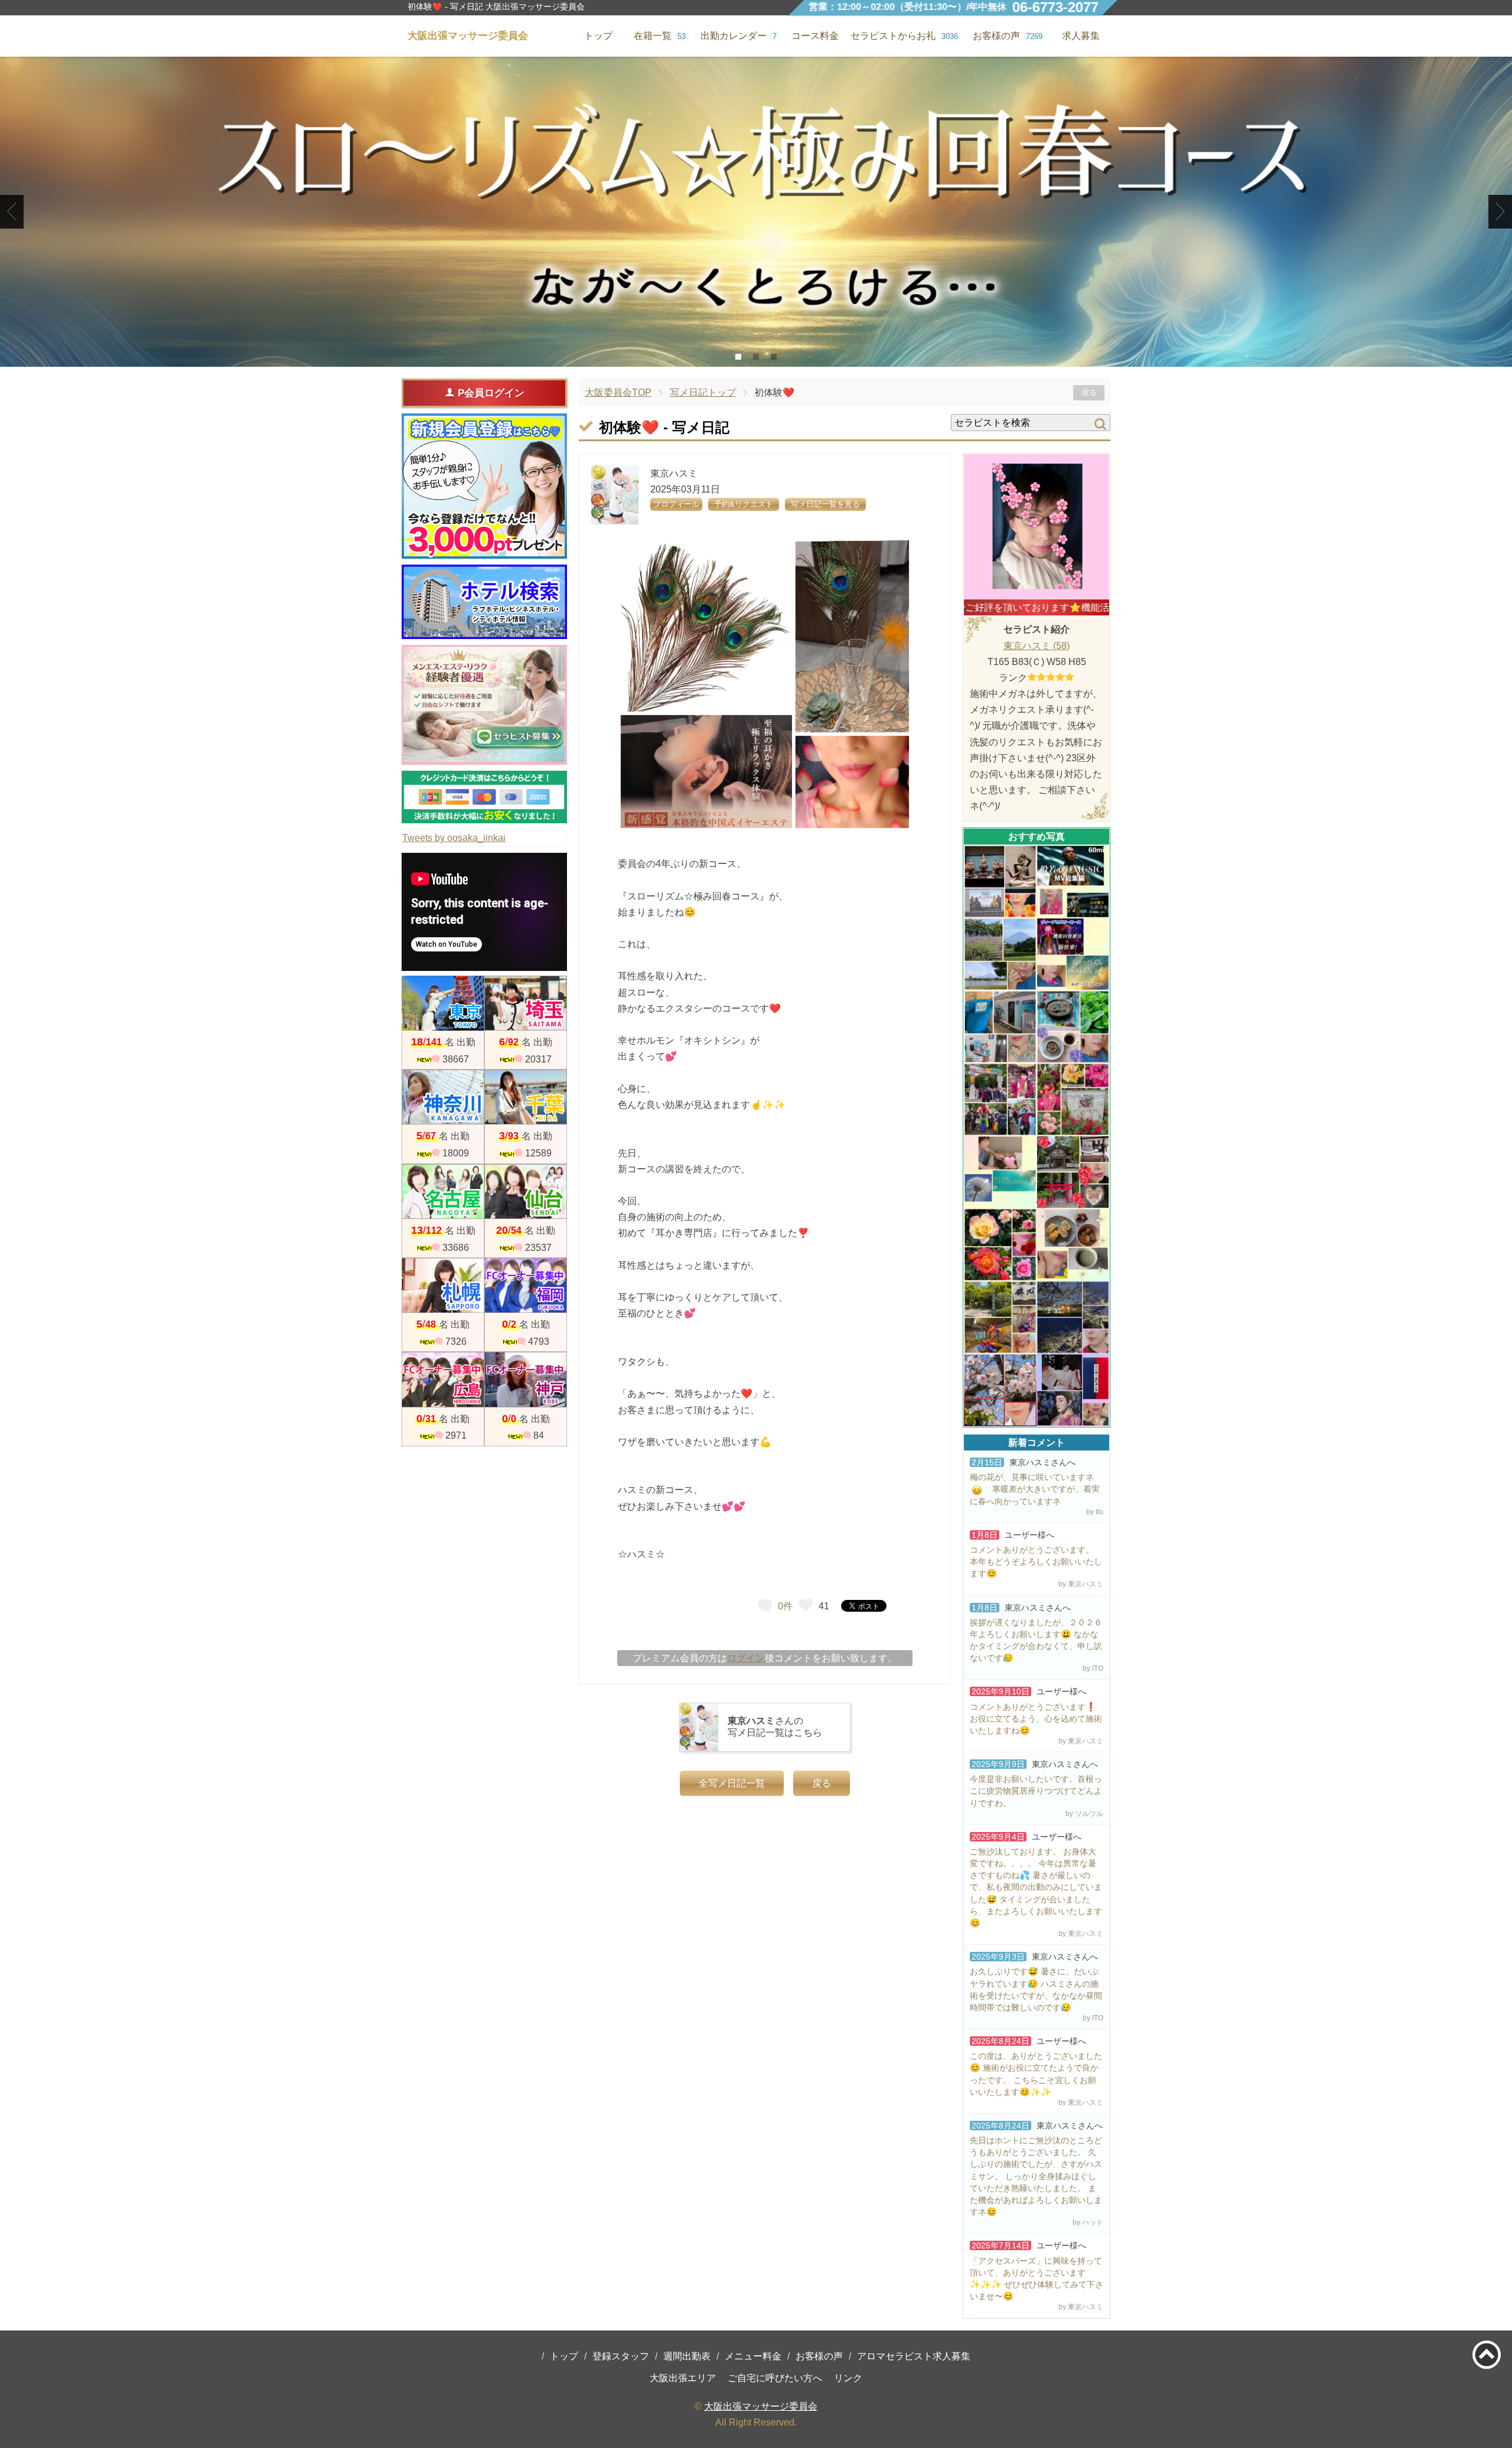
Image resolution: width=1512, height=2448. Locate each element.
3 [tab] (774, 357)
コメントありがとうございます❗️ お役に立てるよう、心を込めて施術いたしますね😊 (1036, 1719)
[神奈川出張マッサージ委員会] (443, 1097)
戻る (1089, 392)
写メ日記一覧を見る (825, 504)
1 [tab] (739, 357)
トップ (564, 2356)
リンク (848, 2378)
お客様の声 (819, 2356)
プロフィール (676, 504)
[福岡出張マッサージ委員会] (526, 1285)
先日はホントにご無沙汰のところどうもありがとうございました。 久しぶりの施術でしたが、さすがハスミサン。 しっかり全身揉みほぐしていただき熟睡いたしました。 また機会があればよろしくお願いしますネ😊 (1036, 2176)
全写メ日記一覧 (732, 1783)
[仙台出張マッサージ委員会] (526, 1192)
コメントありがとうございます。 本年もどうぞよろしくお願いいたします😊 (1036, 1562)
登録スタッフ (621, 2356)
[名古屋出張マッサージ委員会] (443, 1192)
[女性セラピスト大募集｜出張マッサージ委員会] (484, 705)
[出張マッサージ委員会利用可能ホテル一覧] (484, 602)
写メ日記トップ (703, 392)
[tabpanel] (756, 212)
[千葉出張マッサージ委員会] (526, 1097)
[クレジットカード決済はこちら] (484, 797)
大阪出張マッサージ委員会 (761, 2406)
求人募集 (1081, 36)
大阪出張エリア (683, 2378)
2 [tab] (756, 357)
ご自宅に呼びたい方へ (775, 2378)
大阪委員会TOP (618, 392)
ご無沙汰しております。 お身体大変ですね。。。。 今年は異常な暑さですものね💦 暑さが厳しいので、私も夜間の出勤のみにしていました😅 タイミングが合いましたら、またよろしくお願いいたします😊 (1036, 1887)
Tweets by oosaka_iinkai (454, 838)
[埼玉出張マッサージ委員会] (526, 1003)
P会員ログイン (491, 393)
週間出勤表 (687, 2356)
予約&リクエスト (744, 504)
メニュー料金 (753, 2356)
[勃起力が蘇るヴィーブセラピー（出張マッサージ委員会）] (756, 212)
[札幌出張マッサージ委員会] (443, 1285)
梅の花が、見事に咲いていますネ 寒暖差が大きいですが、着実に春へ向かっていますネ (1035, 1489)
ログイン (746, 1658)
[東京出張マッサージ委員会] (443, 1003)
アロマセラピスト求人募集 (914, 2356)
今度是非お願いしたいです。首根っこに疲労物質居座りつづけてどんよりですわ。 (1036, 1791)
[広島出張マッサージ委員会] (443, 1379)
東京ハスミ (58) (1037, 646)
